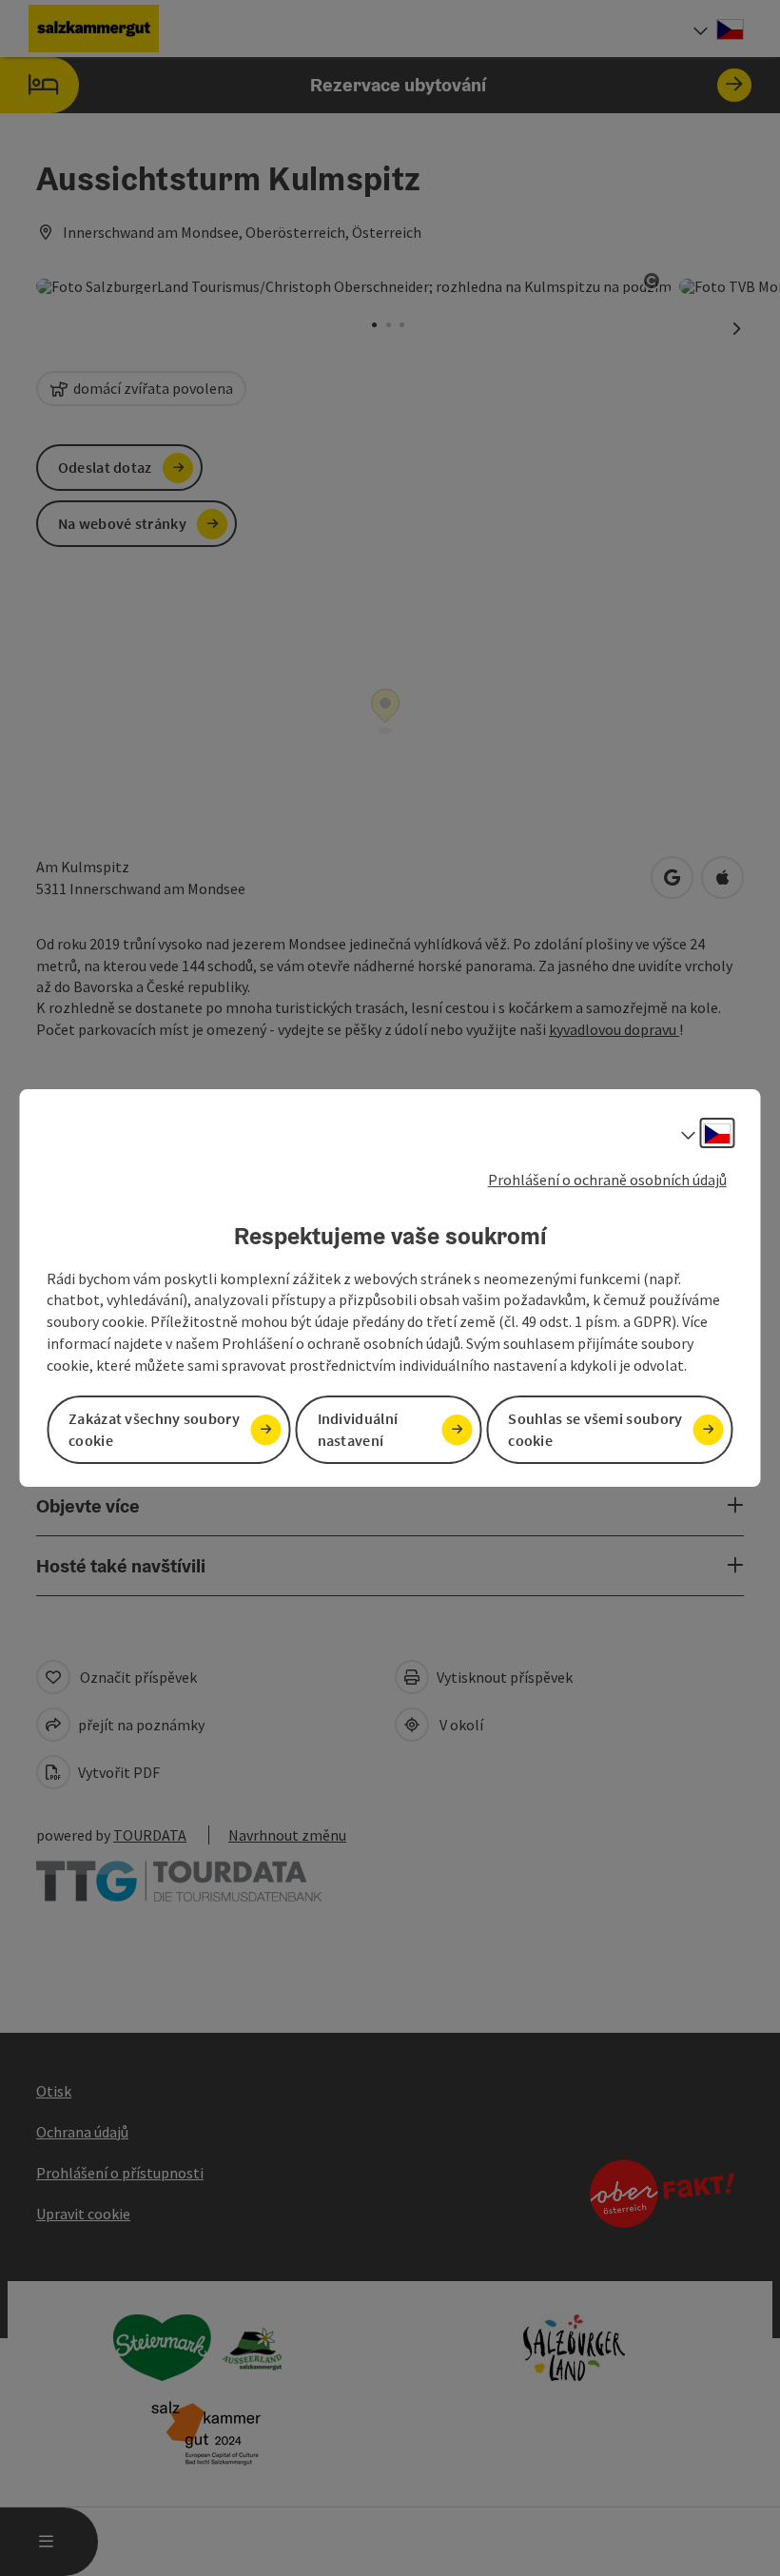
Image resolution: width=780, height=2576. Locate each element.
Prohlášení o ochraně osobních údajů (607, 1180)
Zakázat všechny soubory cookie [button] (154, 1429)
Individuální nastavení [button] (358, 1429)
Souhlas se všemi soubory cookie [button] (595, 1429)
